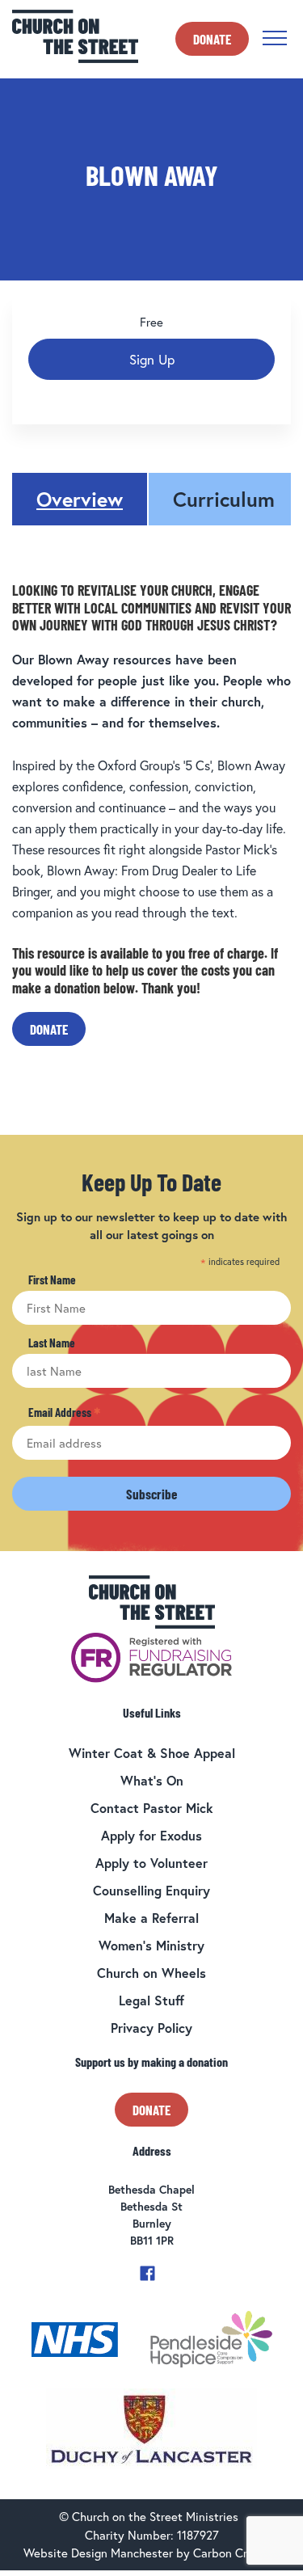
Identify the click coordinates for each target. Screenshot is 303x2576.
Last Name (52, 1343)
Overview (80, 499)
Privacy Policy (151, 2028)
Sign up (152, 359)
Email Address (64, 1413)
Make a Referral (151, 1918)
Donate (212, 39)
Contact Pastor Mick (152, 1808)
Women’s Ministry (151, 1945)
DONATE (49, 1029)
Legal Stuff (151, 2000)
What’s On (152, 1780)
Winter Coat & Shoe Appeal (152, 1753)
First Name (52, 1280)
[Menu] (275, 38)
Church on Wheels (151, 1973)
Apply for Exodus (151, 1835)
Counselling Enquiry (151, 1890)
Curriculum (224, 499)
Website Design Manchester (98, 2553)
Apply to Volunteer (151, 1863)
